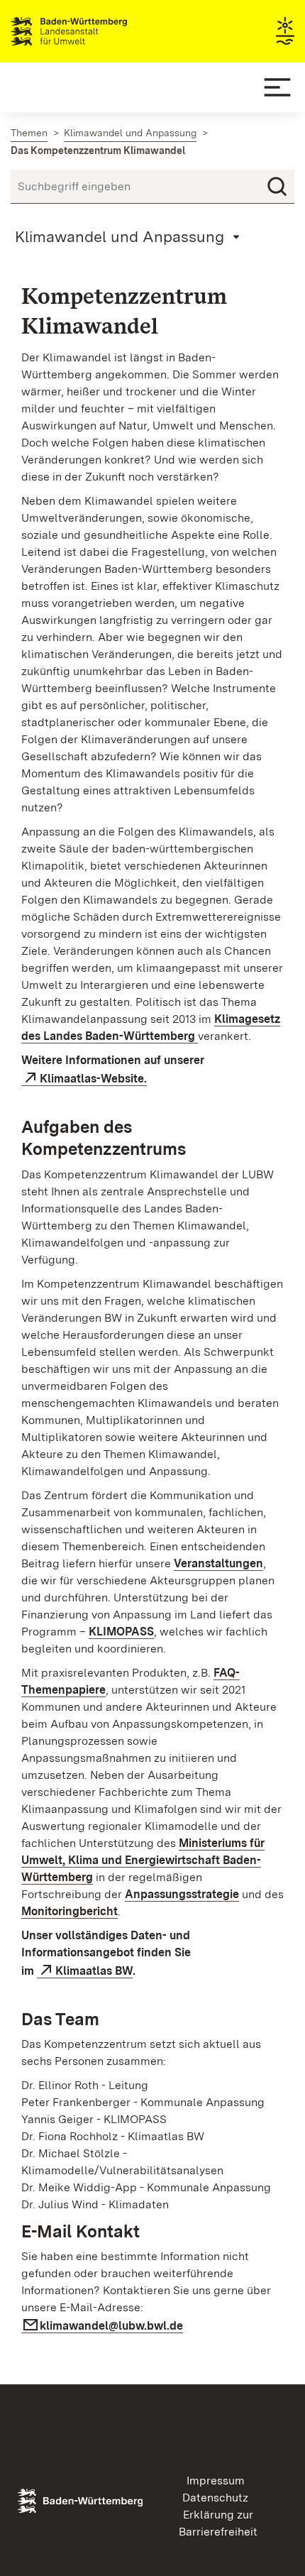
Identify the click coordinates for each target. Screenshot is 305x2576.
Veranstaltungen (218, 1563)
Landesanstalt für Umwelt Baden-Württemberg (94, 31)
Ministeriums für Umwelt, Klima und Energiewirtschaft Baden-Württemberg (143, 1860)
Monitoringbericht (70, 1911)
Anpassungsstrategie (182, 1894)
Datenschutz (215, 2498)
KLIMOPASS (121, 1632)
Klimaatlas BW (94, 1971)
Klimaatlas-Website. (93, 1079)
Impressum (216, 2481)
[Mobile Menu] (277, 87)
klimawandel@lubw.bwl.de (111, 2326)
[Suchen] (277, 187)
